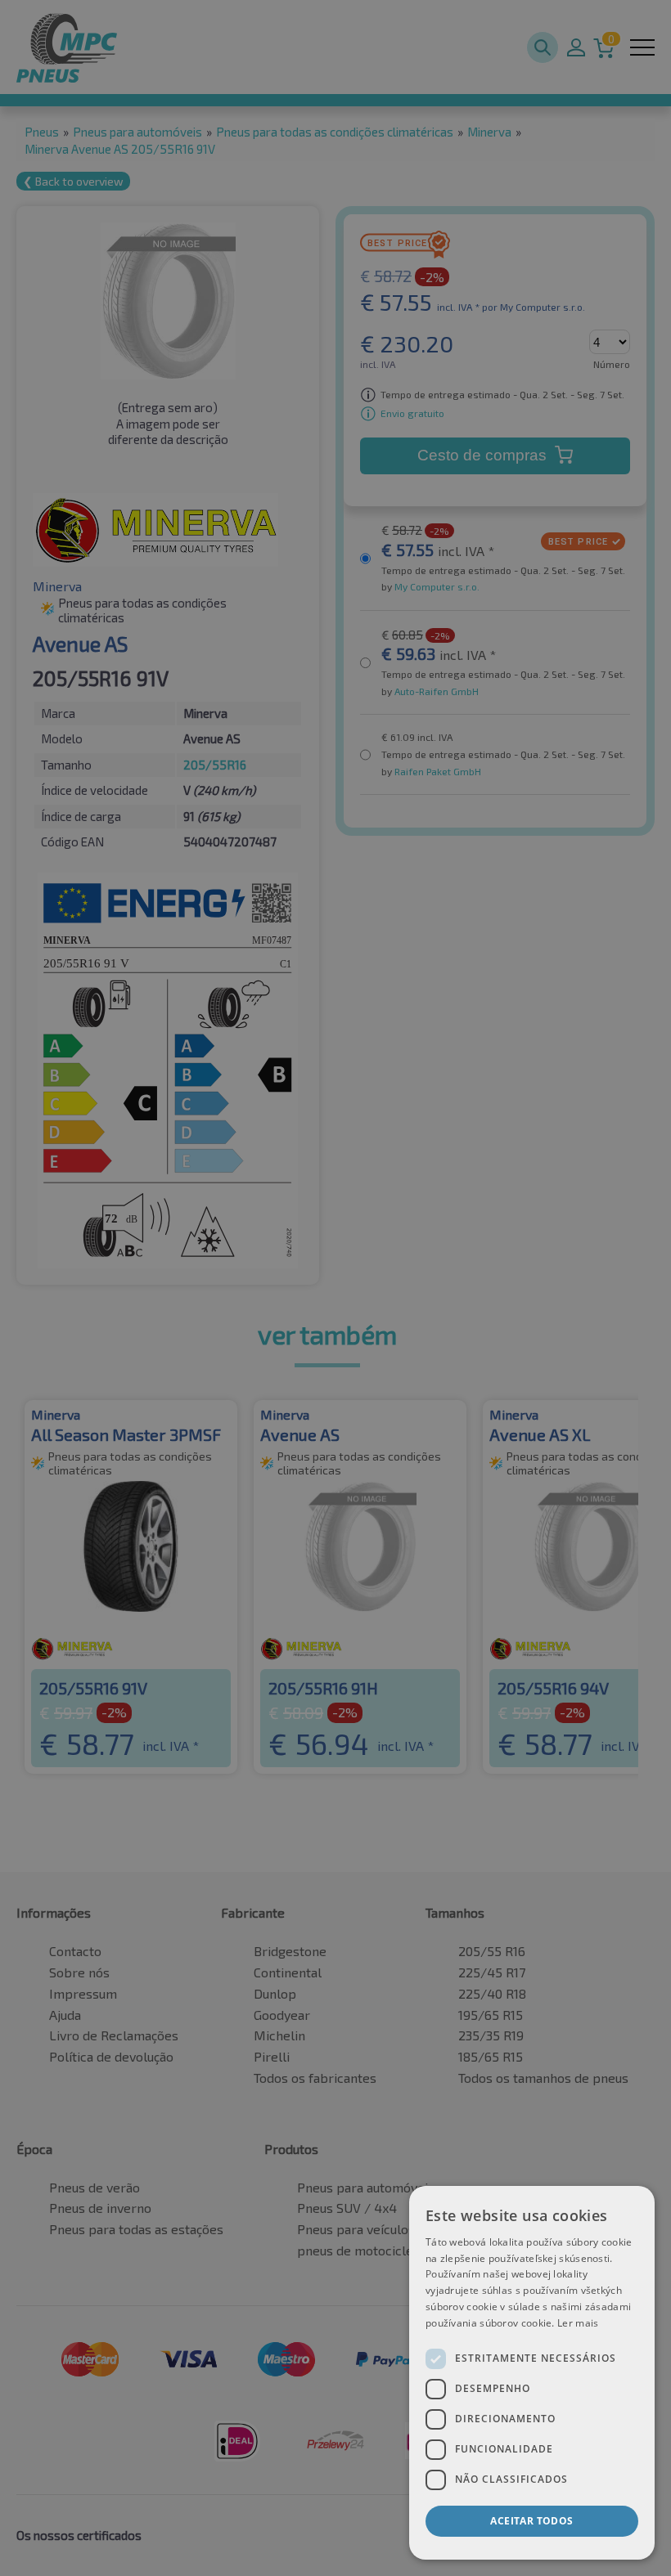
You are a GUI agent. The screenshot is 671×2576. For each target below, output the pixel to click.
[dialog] (532, 2373)
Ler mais (578, 2323)
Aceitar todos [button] (531, 2521)
